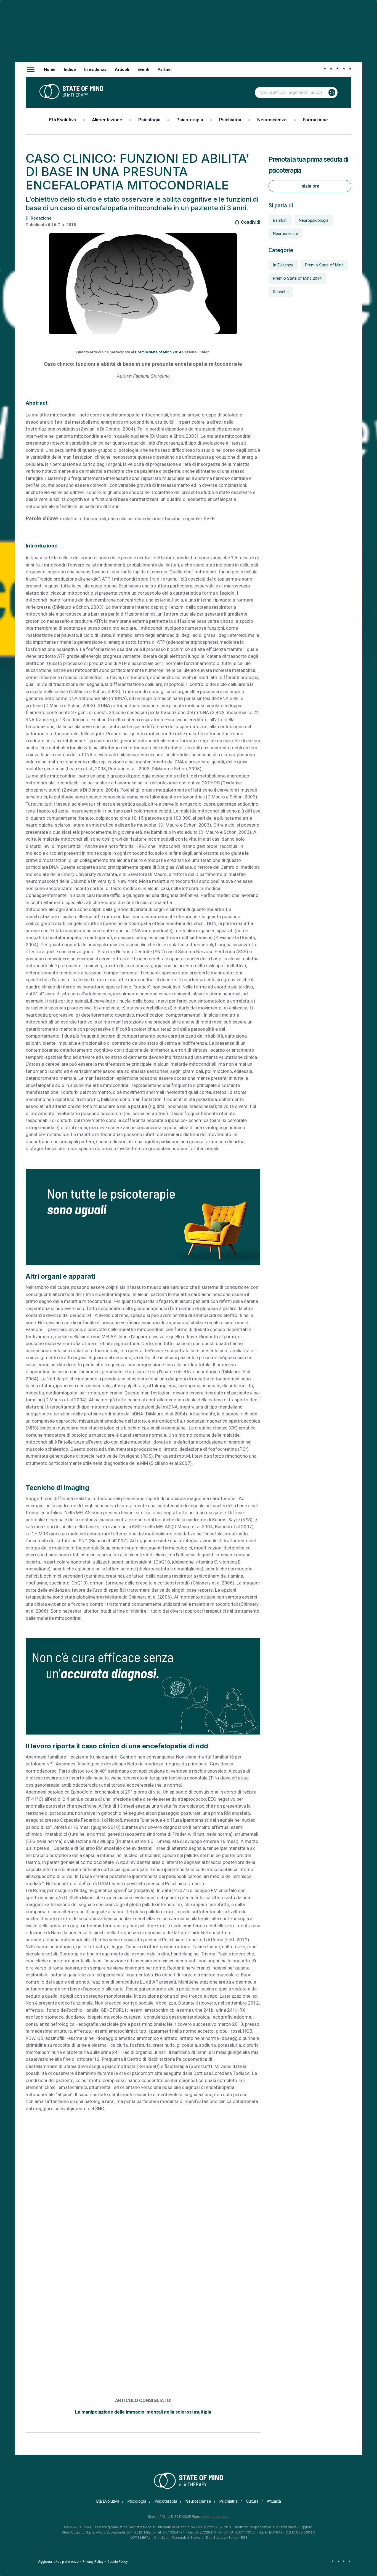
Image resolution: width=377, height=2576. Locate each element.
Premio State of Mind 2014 (158, 352)
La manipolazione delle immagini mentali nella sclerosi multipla (143, 2412)
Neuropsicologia (314, 220)
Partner (165, 70)
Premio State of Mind (324, 265)
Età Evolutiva (63, 120)
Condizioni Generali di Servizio (179, 2538)
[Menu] (31, 70)
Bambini (280, 220)
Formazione (315, 120)
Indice (70, 70)
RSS (244, 2538)
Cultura (252, 2501)
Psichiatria (230, 120)
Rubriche (281, 292)
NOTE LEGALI (141, 2538)
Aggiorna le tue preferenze (58, 2562)
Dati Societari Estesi (222, 2538)
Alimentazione (107, 120)
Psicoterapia (190, 120)
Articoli (122, 70)
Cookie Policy (118, 2562)
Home (50, 70)
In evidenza (95, 70)
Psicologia (149, 120)
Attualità (274, 2501)
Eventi (143, 70)
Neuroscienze (272, 120)
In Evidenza (283, 265)
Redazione (41, 218)
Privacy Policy (93, 2562)
